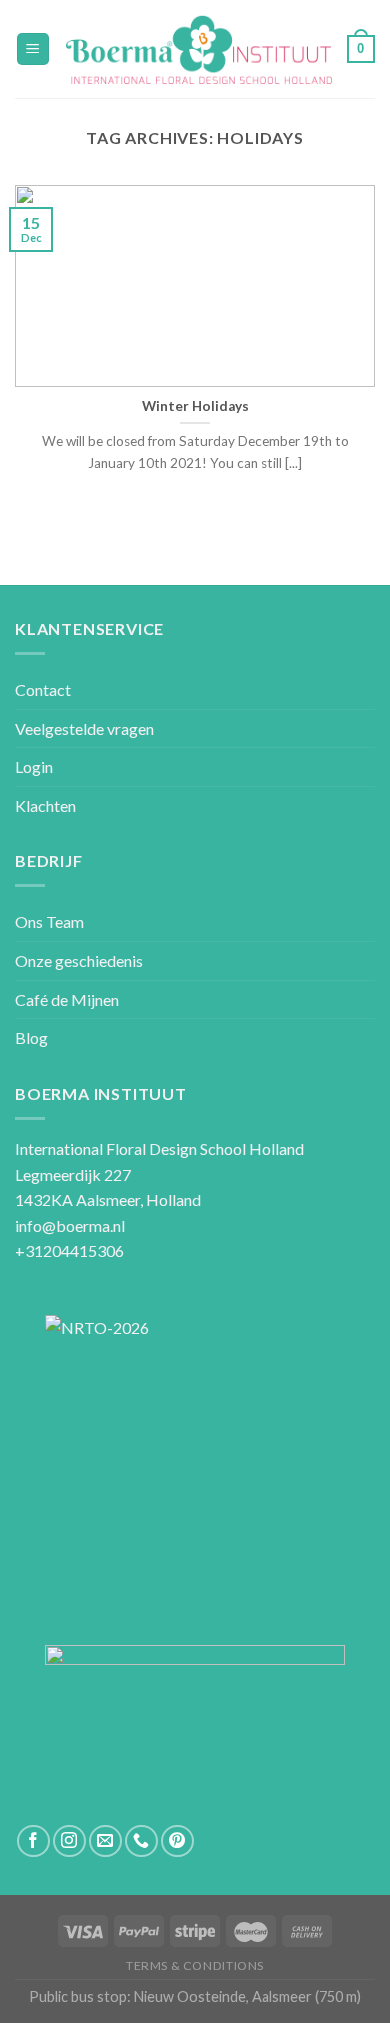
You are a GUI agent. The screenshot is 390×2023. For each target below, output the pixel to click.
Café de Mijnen (67, 999)
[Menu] (33, 49)
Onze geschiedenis (79, 960)
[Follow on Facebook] (33, 1841)
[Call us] (141, 1841)
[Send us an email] (105, 1841)
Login (34, 766)
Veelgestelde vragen (84, 728)
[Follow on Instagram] (69, 1841)
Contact (43, 689)
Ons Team (49, 921)
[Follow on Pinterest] (177, 1841)
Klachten (45, 805)
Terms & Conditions (195, 1965)
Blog (31, 1037)
